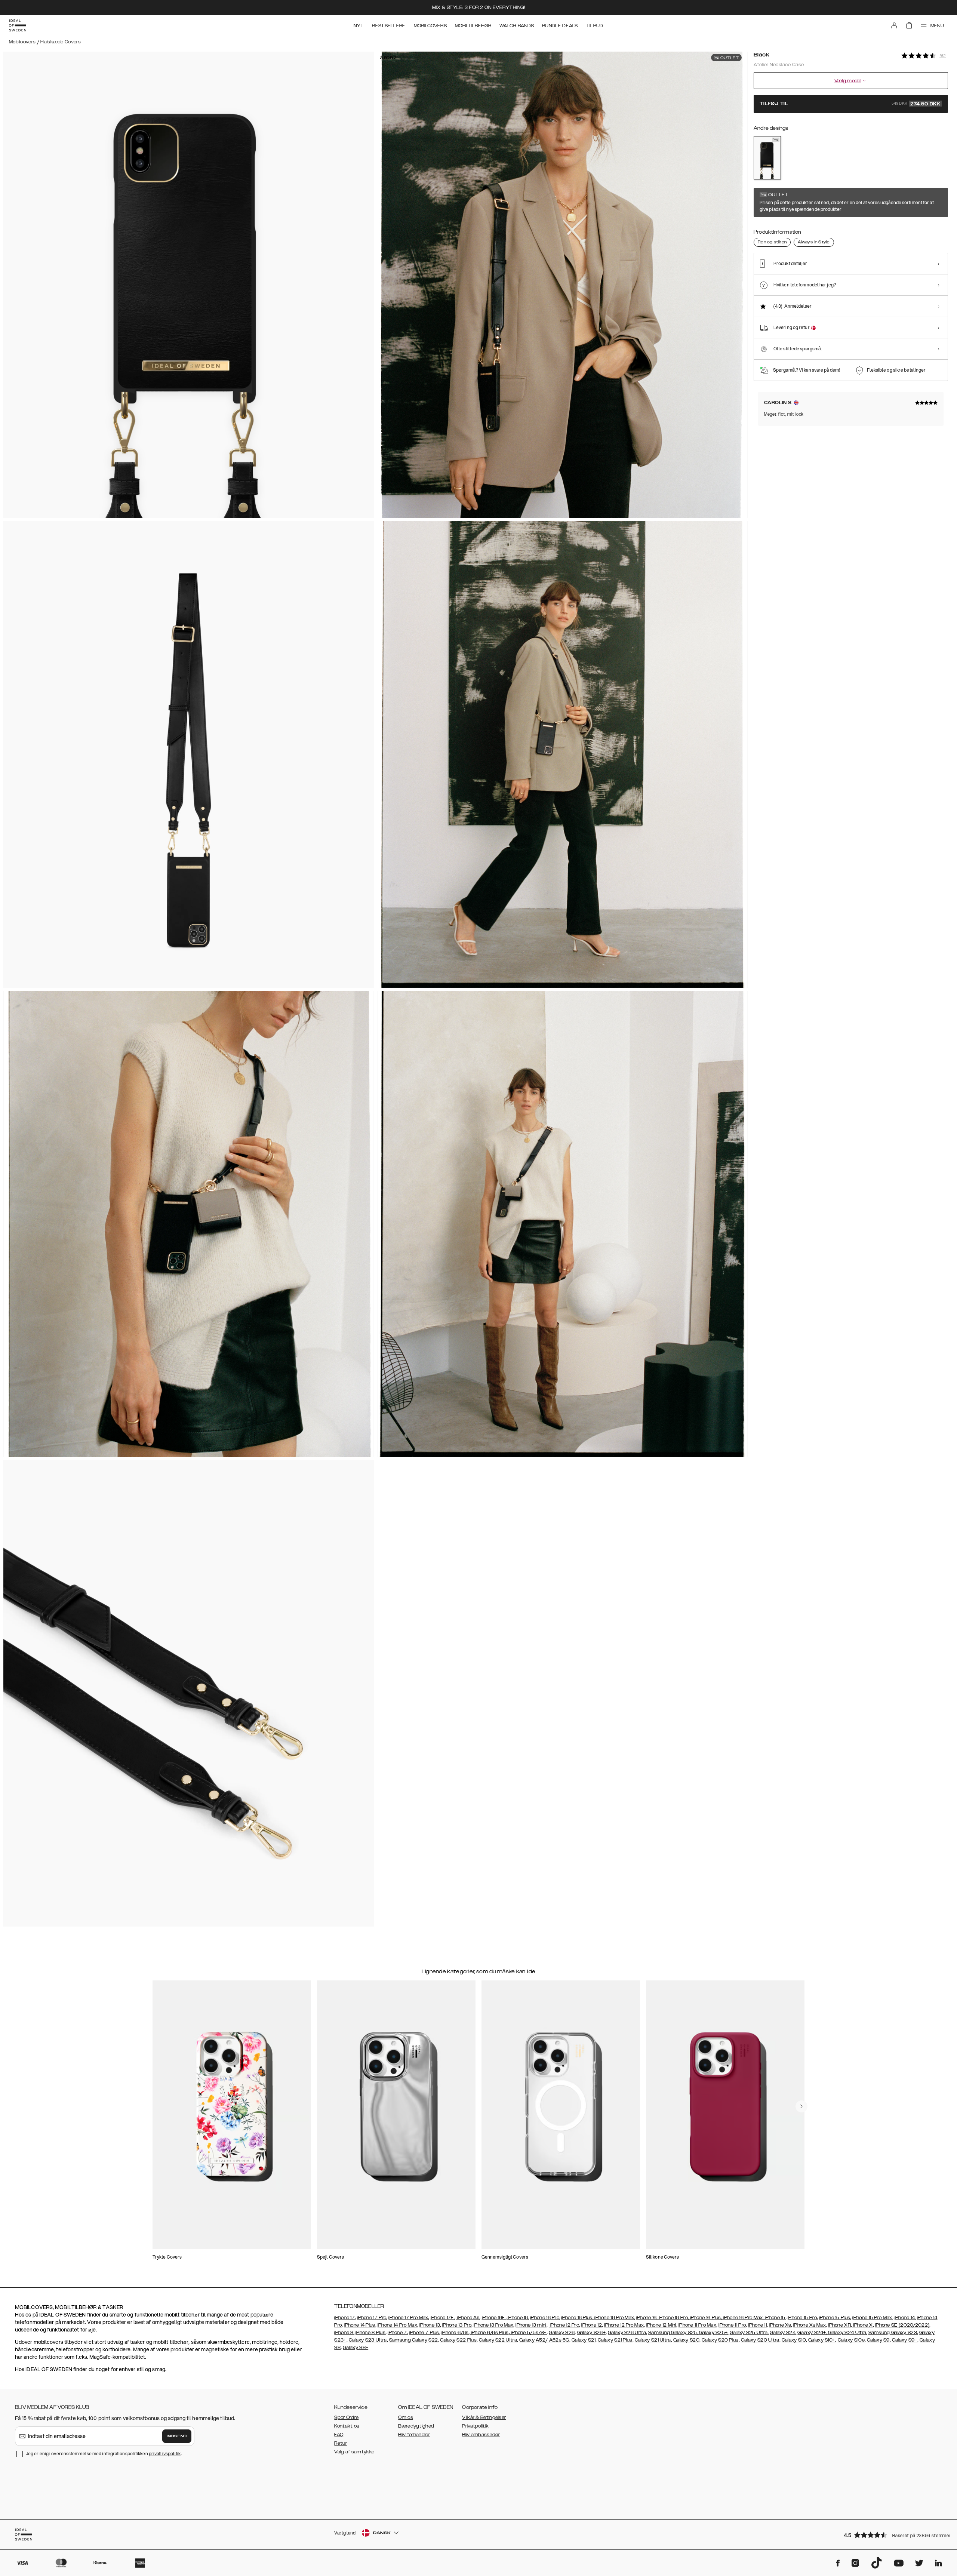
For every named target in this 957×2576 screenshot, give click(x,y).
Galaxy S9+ (905, 2340)
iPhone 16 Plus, (577, 2318)
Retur (341, 2443)
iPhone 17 (344, 2318)
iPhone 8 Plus (370, 2333)
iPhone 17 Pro (372, 2318)
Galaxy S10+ (822, 2340)
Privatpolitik (475, 2426)
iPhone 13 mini (531, 2325)
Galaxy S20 (686, 2340)
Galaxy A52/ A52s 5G (544, 2340)
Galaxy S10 (794, 2340)
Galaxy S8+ (356, 2348)
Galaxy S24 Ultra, (847, 2333)
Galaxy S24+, (812, 2333)
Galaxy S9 (878, 2340)
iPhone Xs (780, 2325)
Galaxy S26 (562, 2333)
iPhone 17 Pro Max (408, 2318)
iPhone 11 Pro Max (697, 2325)
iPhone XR (839, 2325)
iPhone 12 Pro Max (624, 2325)
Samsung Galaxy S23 (893, 2333)
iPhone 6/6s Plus (489, 2333)
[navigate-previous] (801, 2106)
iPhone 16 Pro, (545, 2318)
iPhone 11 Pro (732, 2325)
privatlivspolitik (165, 2454)
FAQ (339, 2435)
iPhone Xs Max (810, 2325)
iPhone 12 (592, 2325)
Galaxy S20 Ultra (760, 2340)
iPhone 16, (518, 2318)
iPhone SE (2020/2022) (902, 2325)
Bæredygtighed (416, 2426)
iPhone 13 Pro (457, 2325)
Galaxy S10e (851, 2340)
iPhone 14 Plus (359, 2325)
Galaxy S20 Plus (720, 2340)
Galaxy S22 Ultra (498, 2340)
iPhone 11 (757, 2325)
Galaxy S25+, (713, 2333)
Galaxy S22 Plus (458, 2340)
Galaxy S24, (783, 2333)
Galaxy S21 (584, 2340)
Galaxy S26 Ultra (627, 2333)
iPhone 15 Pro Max (872, 2318)
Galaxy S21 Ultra (653, 2340)
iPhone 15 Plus (835, 2318)
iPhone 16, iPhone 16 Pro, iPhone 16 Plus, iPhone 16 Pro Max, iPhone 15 (711, 2318)
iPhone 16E (494, 2318)
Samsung (401, 2340)
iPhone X (862, 2325)
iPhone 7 (397, 2333)
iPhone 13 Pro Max (493, 2325)
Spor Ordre (346, 2417)
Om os (406, 2417)
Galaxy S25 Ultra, (749, 2333)
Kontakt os (347, 2426)
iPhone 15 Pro (802, 2318)
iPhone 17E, (443, 2318)
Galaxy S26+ (591, 2333)
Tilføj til (850, 104)
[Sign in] (894, 25)
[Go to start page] (18, 25)
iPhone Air (468, 2318)
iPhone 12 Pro (564, 2325)
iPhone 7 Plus (424, 2333)
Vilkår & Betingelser (484, 2417)
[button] (893, 2535)
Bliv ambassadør (481, 2435)
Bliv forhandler (414, 2435)
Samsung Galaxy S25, (673, 2333)
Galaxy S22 (425, 2340)
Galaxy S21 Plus (615, 2340)
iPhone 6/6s (455, 2333)
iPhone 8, (344, 2333)
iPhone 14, (905, 2318)
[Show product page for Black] (767, 158)
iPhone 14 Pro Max (397, 2325)
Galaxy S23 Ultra (368, 2340)
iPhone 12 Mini (661, 2325)
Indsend (177, 2436)
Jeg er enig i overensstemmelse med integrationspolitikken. (104, 2454)
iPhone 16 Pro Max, (614, 2318)
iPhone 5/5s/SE (528, 2333)
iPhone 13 (430, 2325)
